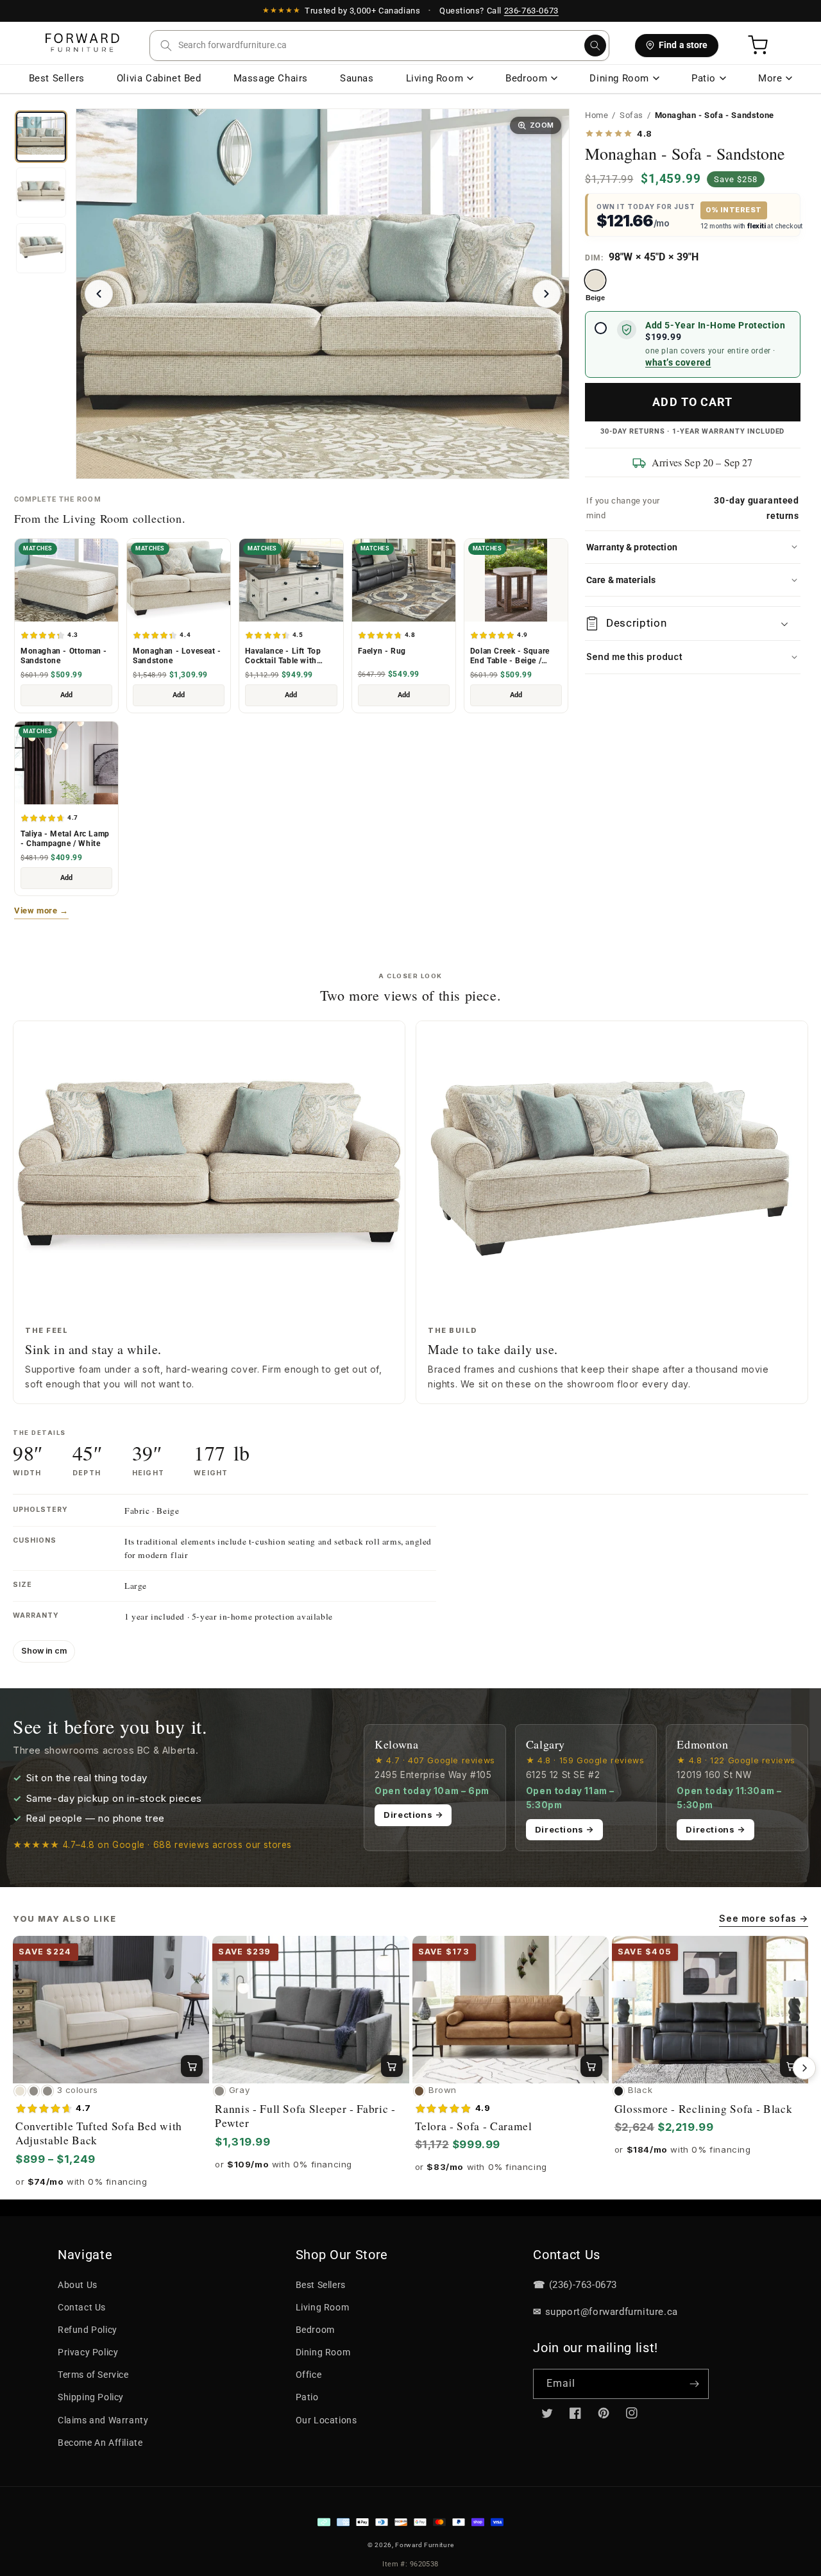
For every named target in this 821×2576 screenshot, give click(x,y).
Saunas (357, 78)
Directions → (413, 1815)
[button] (379, 46)
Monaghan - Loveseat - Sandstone (177, 656)
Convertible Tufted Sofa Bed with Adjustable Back (99, 2133)
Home (597, 115)
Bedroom (526, 78)
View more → (41, 911)
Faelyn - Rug (382, 651)
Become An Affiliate (100, 2443)
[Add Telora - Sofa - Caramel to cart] (591, 2066)
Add (66, 695)
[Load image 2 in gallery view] (41, 192)
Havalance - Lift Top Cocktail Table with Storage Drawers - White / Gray (291, 656)
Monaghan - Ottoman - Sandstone (64, 656)
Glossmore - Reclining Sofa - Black (703, 2109)
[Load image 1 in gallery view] (41, 137)
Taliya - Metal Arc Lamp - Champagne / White (65, 839)
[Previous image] (99, 294)
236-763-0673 (531, 11)
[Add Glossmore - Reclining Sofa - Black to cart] (791, 2066)
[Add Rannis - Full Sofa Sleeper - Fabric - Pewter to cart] (392, 2066)
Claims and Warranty (103, 2420)
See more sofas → (764, 1918)
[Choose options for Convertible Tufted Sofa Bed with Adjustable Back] (192, 2066)
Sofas (631, 115)
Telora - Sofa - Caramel (474, 2126)
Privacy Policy (88, 2352)
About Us (78, 2285)
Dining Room (619, 78)
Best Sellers (57, 78)
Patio (704, 78)
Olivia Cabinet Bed (159, 78)
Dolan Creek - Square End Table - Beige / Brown (510, 656)
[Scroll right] (804, 2068)
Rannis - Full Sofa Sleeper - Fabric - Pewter (305, 2116)
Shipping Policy (91, 2397)
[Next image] (546, 294)
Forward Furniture (424, 2545)
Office (309, 2375)
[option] (595, 286)
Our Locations (326, 2420)
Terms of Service (93, 2375)
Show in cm (44, 1651)
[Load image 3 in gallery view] (41, 248)
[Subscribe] (694, 2384)
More (770, 78)
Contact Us (82, 2307)
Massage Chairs (271, 78)
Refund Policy (88, 2330)
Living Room (435, 78)
